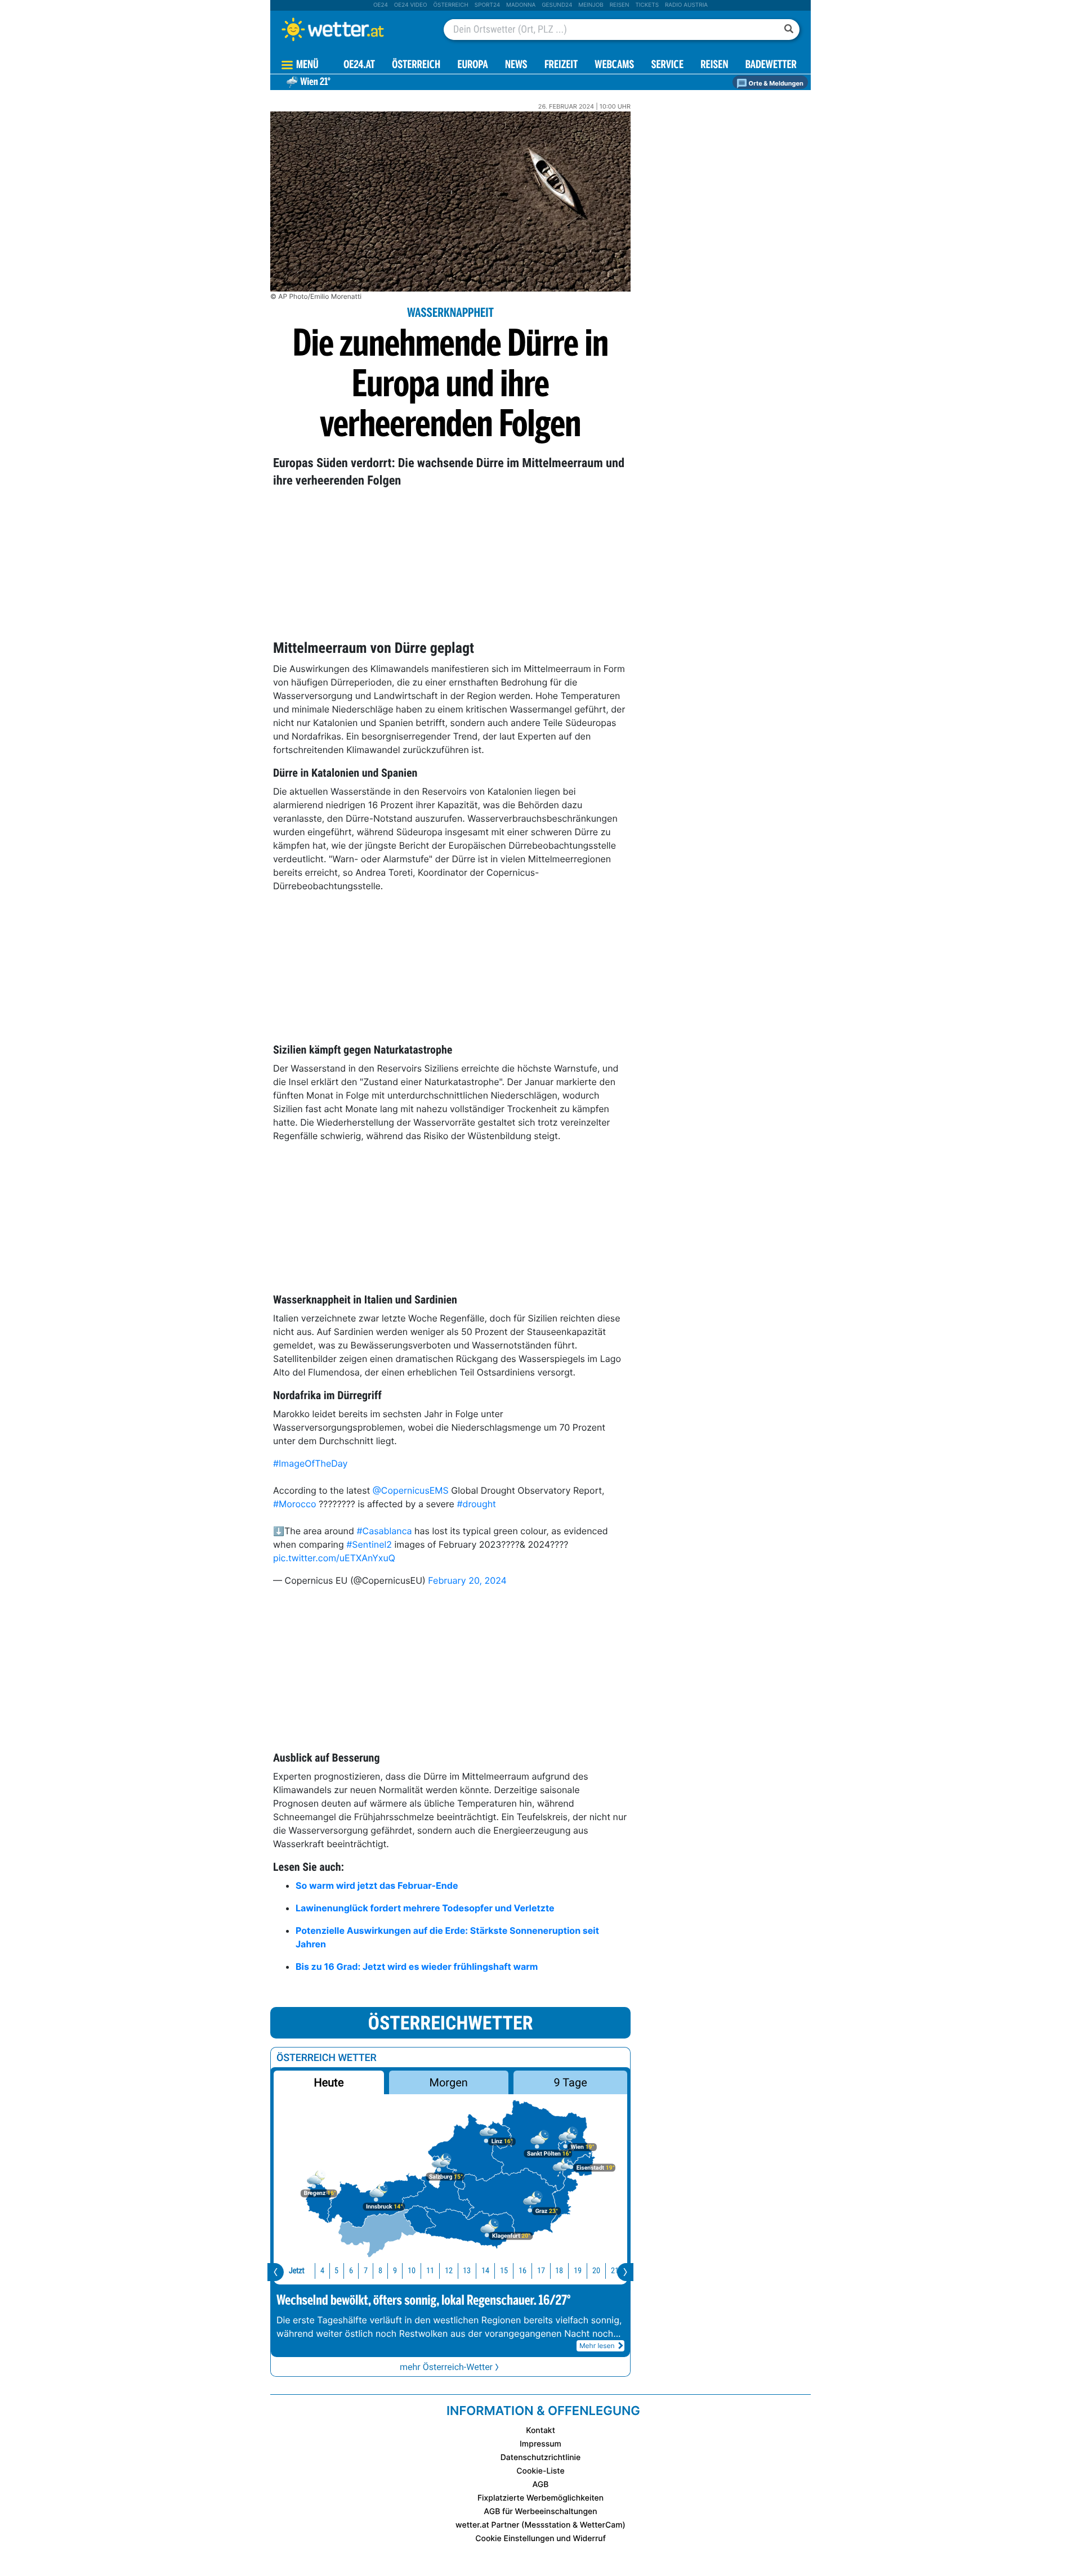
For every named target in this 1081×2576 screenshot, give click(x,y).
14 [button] (485, 2270)
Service (667, 66)
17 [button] (541, 2270)
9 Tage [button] (570, 2082)
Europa (472, 66)
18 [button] (559, 2270)
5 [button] (336, 2270)
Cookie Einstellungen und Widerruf (540, 2539)
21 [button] (615, 2270)
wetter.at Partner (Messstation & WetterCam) (540, 2525)
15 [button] (504, 2270)
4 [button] (322, 2270)
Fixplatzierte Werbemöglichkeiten (540, 2498)
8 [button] (380, 2270)
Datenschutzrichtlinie (541, 2458)
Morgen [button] (449, 2082)
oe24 (381, 5)
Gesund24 (557, 5)
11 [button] (430, 2270)
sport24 (487, 5)
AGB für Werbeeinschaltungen (540, 2512)
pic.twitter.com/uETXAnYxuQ (334, 1558)
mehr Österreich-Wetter (446, 2367)
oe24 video (411, 5)
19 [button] (578, 2270)
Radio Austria (686, 5)
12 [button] (449, 2270)
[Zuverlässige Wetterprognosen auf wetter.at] (351, 29)
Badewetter (771, 66)
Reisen (620, 5)
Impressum (540, 2444)
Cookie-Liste (540, 2471)
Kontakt (540, 2431)
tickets (647, 5)
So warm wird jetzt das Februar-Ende (377, 1885)
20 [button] (596, 2270)
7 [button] (366, 2270)
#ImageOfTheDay (310, 1463)
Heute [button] (329, 2082)
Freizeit (561, 66)
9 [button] (395, 2270)
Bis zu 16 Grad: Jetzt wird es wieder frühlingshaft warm (417, 1966)
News (516, 66)
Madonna (521, 5)
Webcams (614, 66)
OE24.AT (359, 66)
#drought (476, 1504)
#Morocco (295, 1504)
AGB (541, 2485)
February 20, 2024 (467, 1580)
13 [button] (467, 2270)
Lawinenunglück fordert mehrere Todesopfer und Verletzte (425, 1908)
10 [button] (412, 2270)
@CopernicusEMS (411, 1490)
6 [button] (351, 2270)
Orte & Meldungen (775, 83)
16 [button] (522, 2270)
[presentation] (276, 2272)
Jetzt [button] (297, 2270)
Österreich (450, 5)
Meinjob (591, 5)
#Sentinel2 (369, 1544)
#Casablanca (384, 1531)
